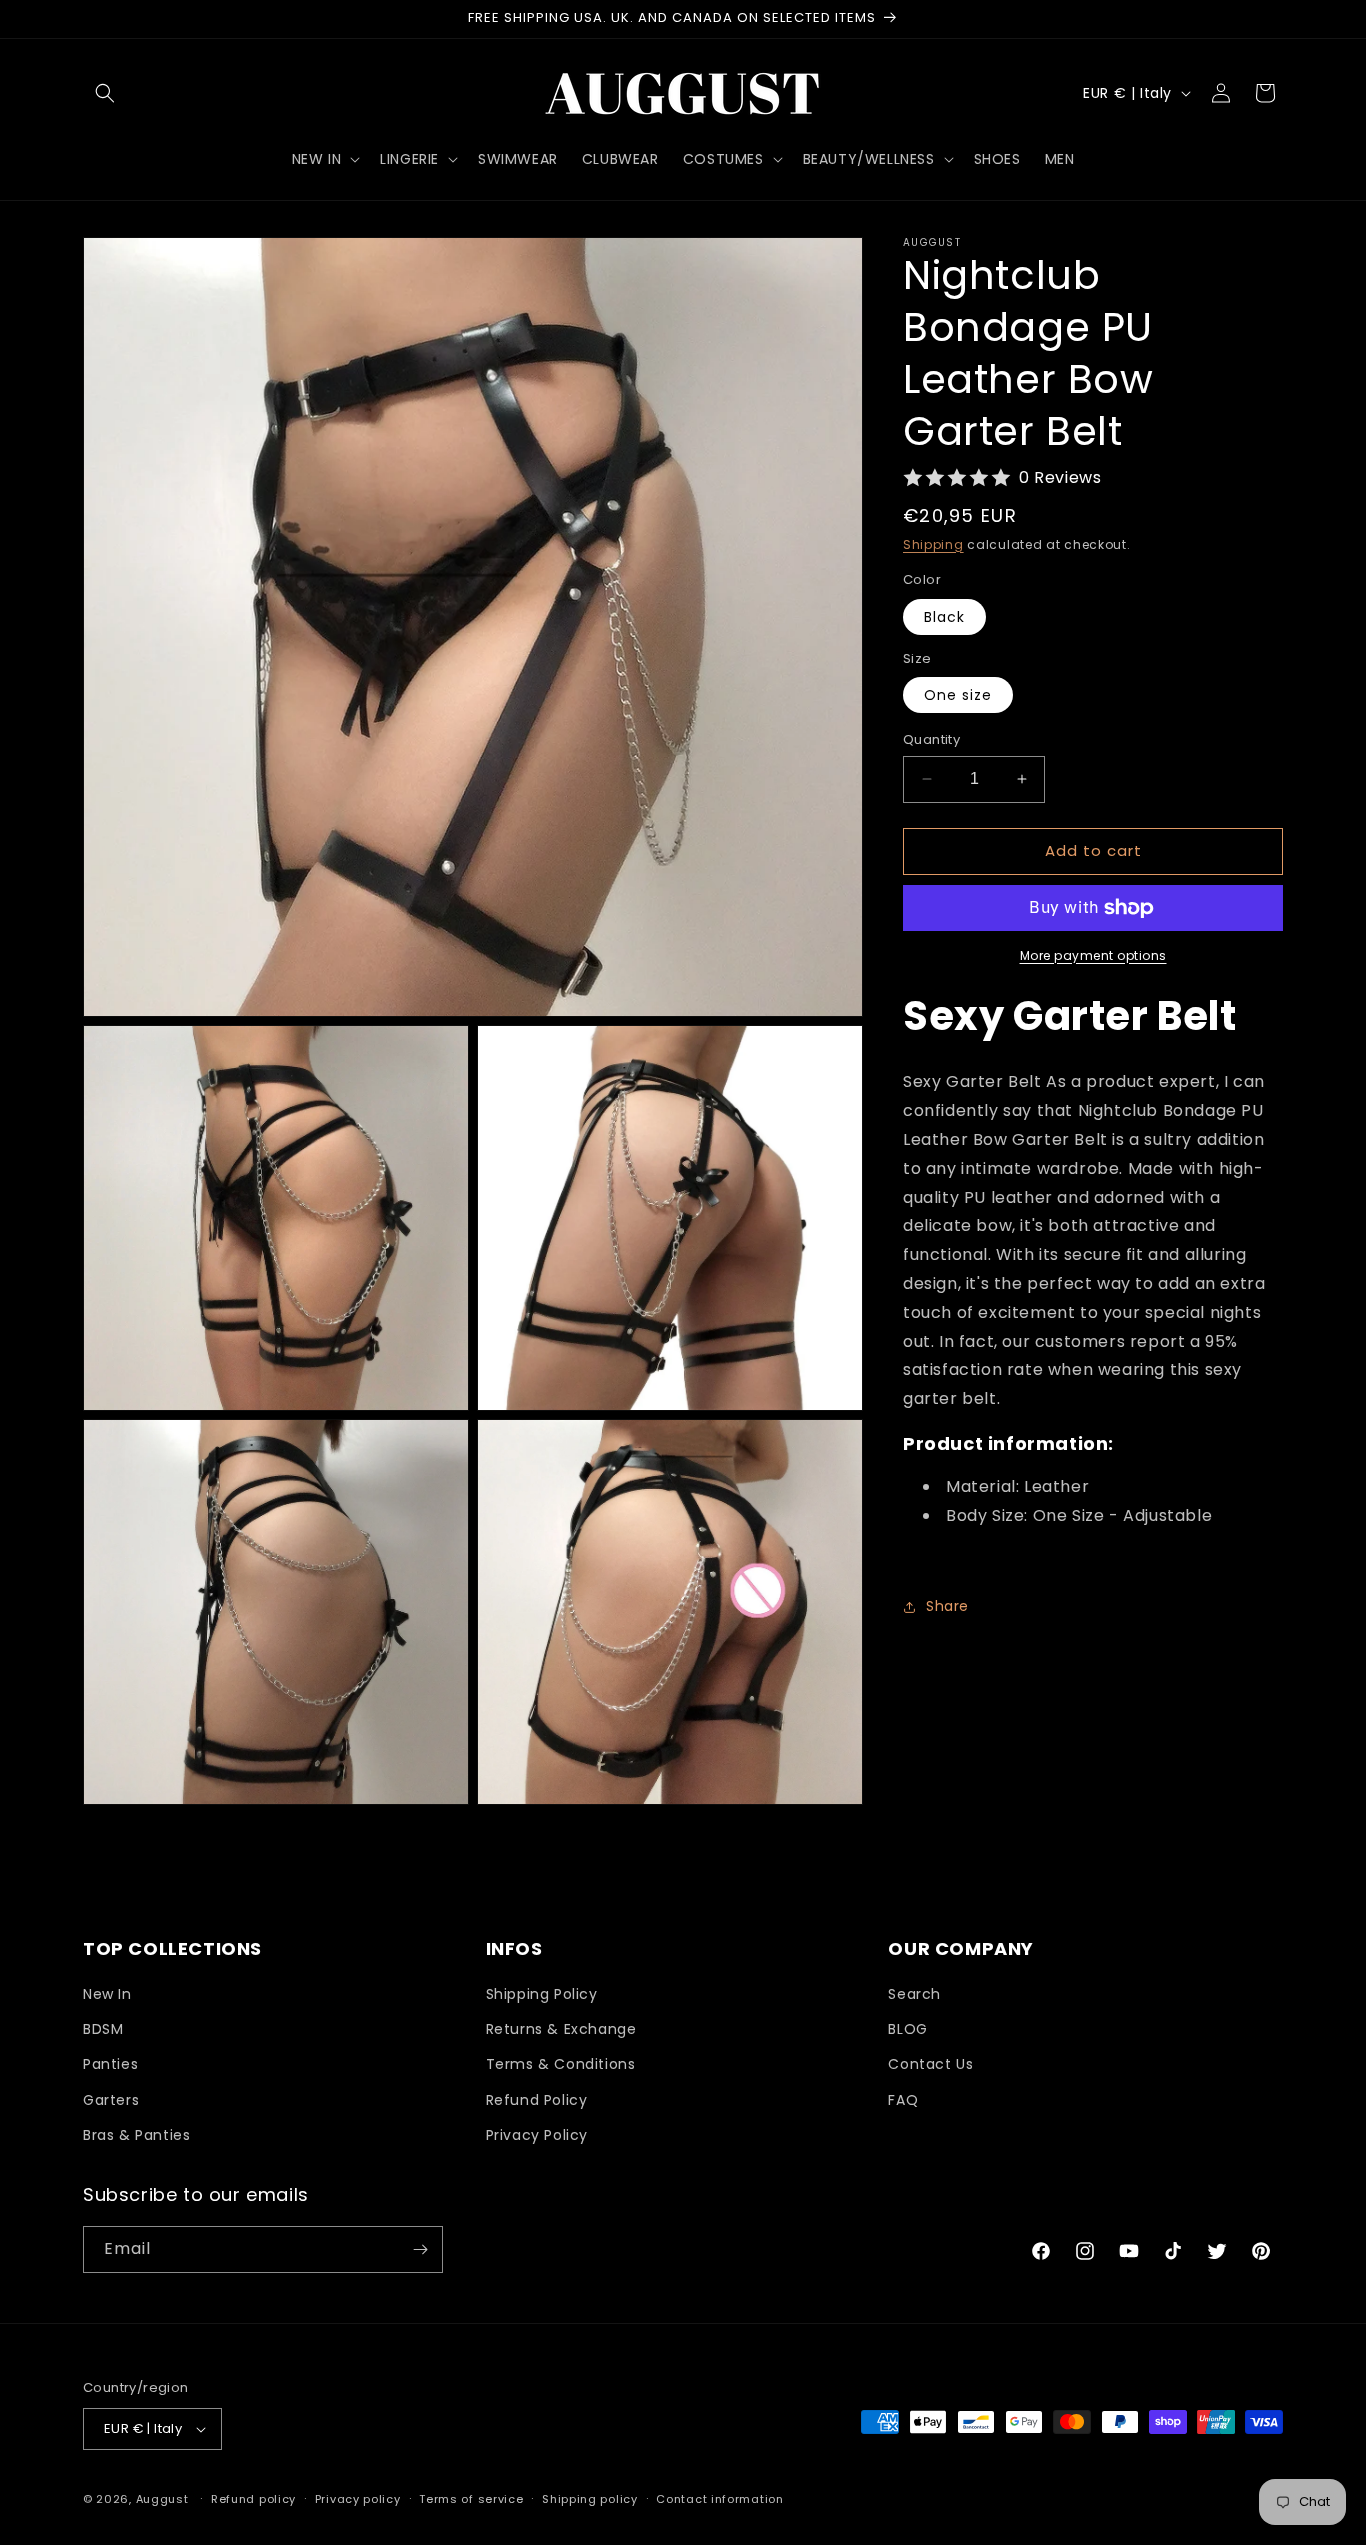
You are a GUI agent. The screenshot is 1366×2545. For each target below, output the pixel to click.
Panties (110, 2064)
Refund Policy (537, 2100)
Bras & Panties (136, 2135)
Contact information (719, 2499)
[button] (105, 93)
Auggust (164, 2499)
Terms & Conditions (561, 2064)
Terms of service (471, 2499)
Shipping (933, 544)
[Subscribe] (420, 2249)
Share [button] (947, 1606)
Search (914, 1994)
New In (107, 1994)
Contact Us (930, 2064)
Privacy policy (358, 2499)
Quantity (931, 739)
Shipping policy (590, 2499)
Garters (111, 2100)
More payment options (1093, 955)
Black (944, 617)
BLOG (907, 2029)
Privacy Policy (537, 2135)
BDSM (103, 2029)
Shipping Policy (542, 1994)
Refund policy (253, 2499)
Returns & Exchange (561, 2029)
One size (958, 695)
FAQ (903, 2100)
